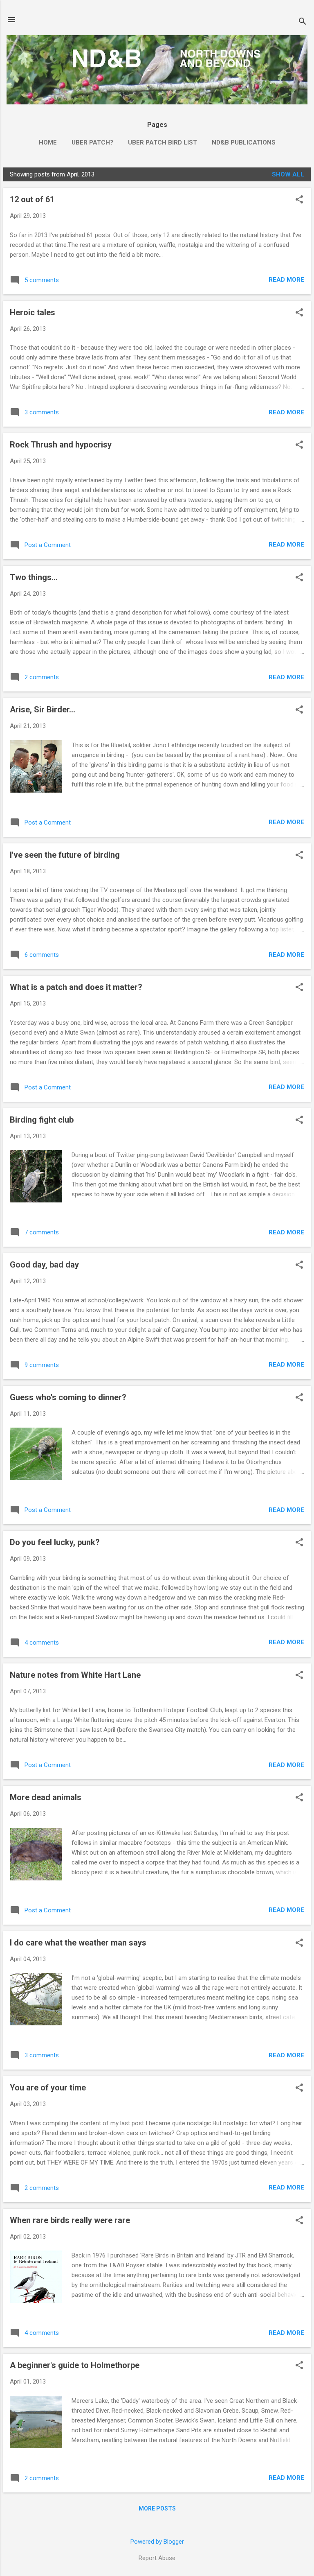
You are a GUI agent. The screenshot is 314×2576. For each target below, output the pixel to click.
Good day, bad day (44, 1265)
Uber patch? (92, 142)
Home (48, 142)
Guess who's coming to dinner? (68, 1397)
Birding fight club (42, 1120)
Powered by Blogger (157, 2542)
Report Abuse (157, 2558)
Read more (286, 280)
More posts (157, 2508)
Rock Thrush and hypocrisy (61, 445)
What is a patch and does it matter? (76, 987)
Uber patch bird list (163, 142)
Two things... (34, 577)
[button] (299, 200)
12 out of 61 (32, 199)
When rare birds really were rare (70, 2220)
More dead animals (46, 1797)
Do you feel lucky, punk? (55, 1542)
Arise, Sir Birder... (43, 710)
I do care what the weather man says (78, 1943)
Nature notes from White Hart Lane (75, 1675)
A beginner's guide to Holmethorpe (75, 2365)
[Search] (303, 22)
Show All (288, 174)
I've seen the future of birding (65, 855)
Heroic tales (33, 312)
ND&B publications (244, 142)
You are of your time (48, 2088)
